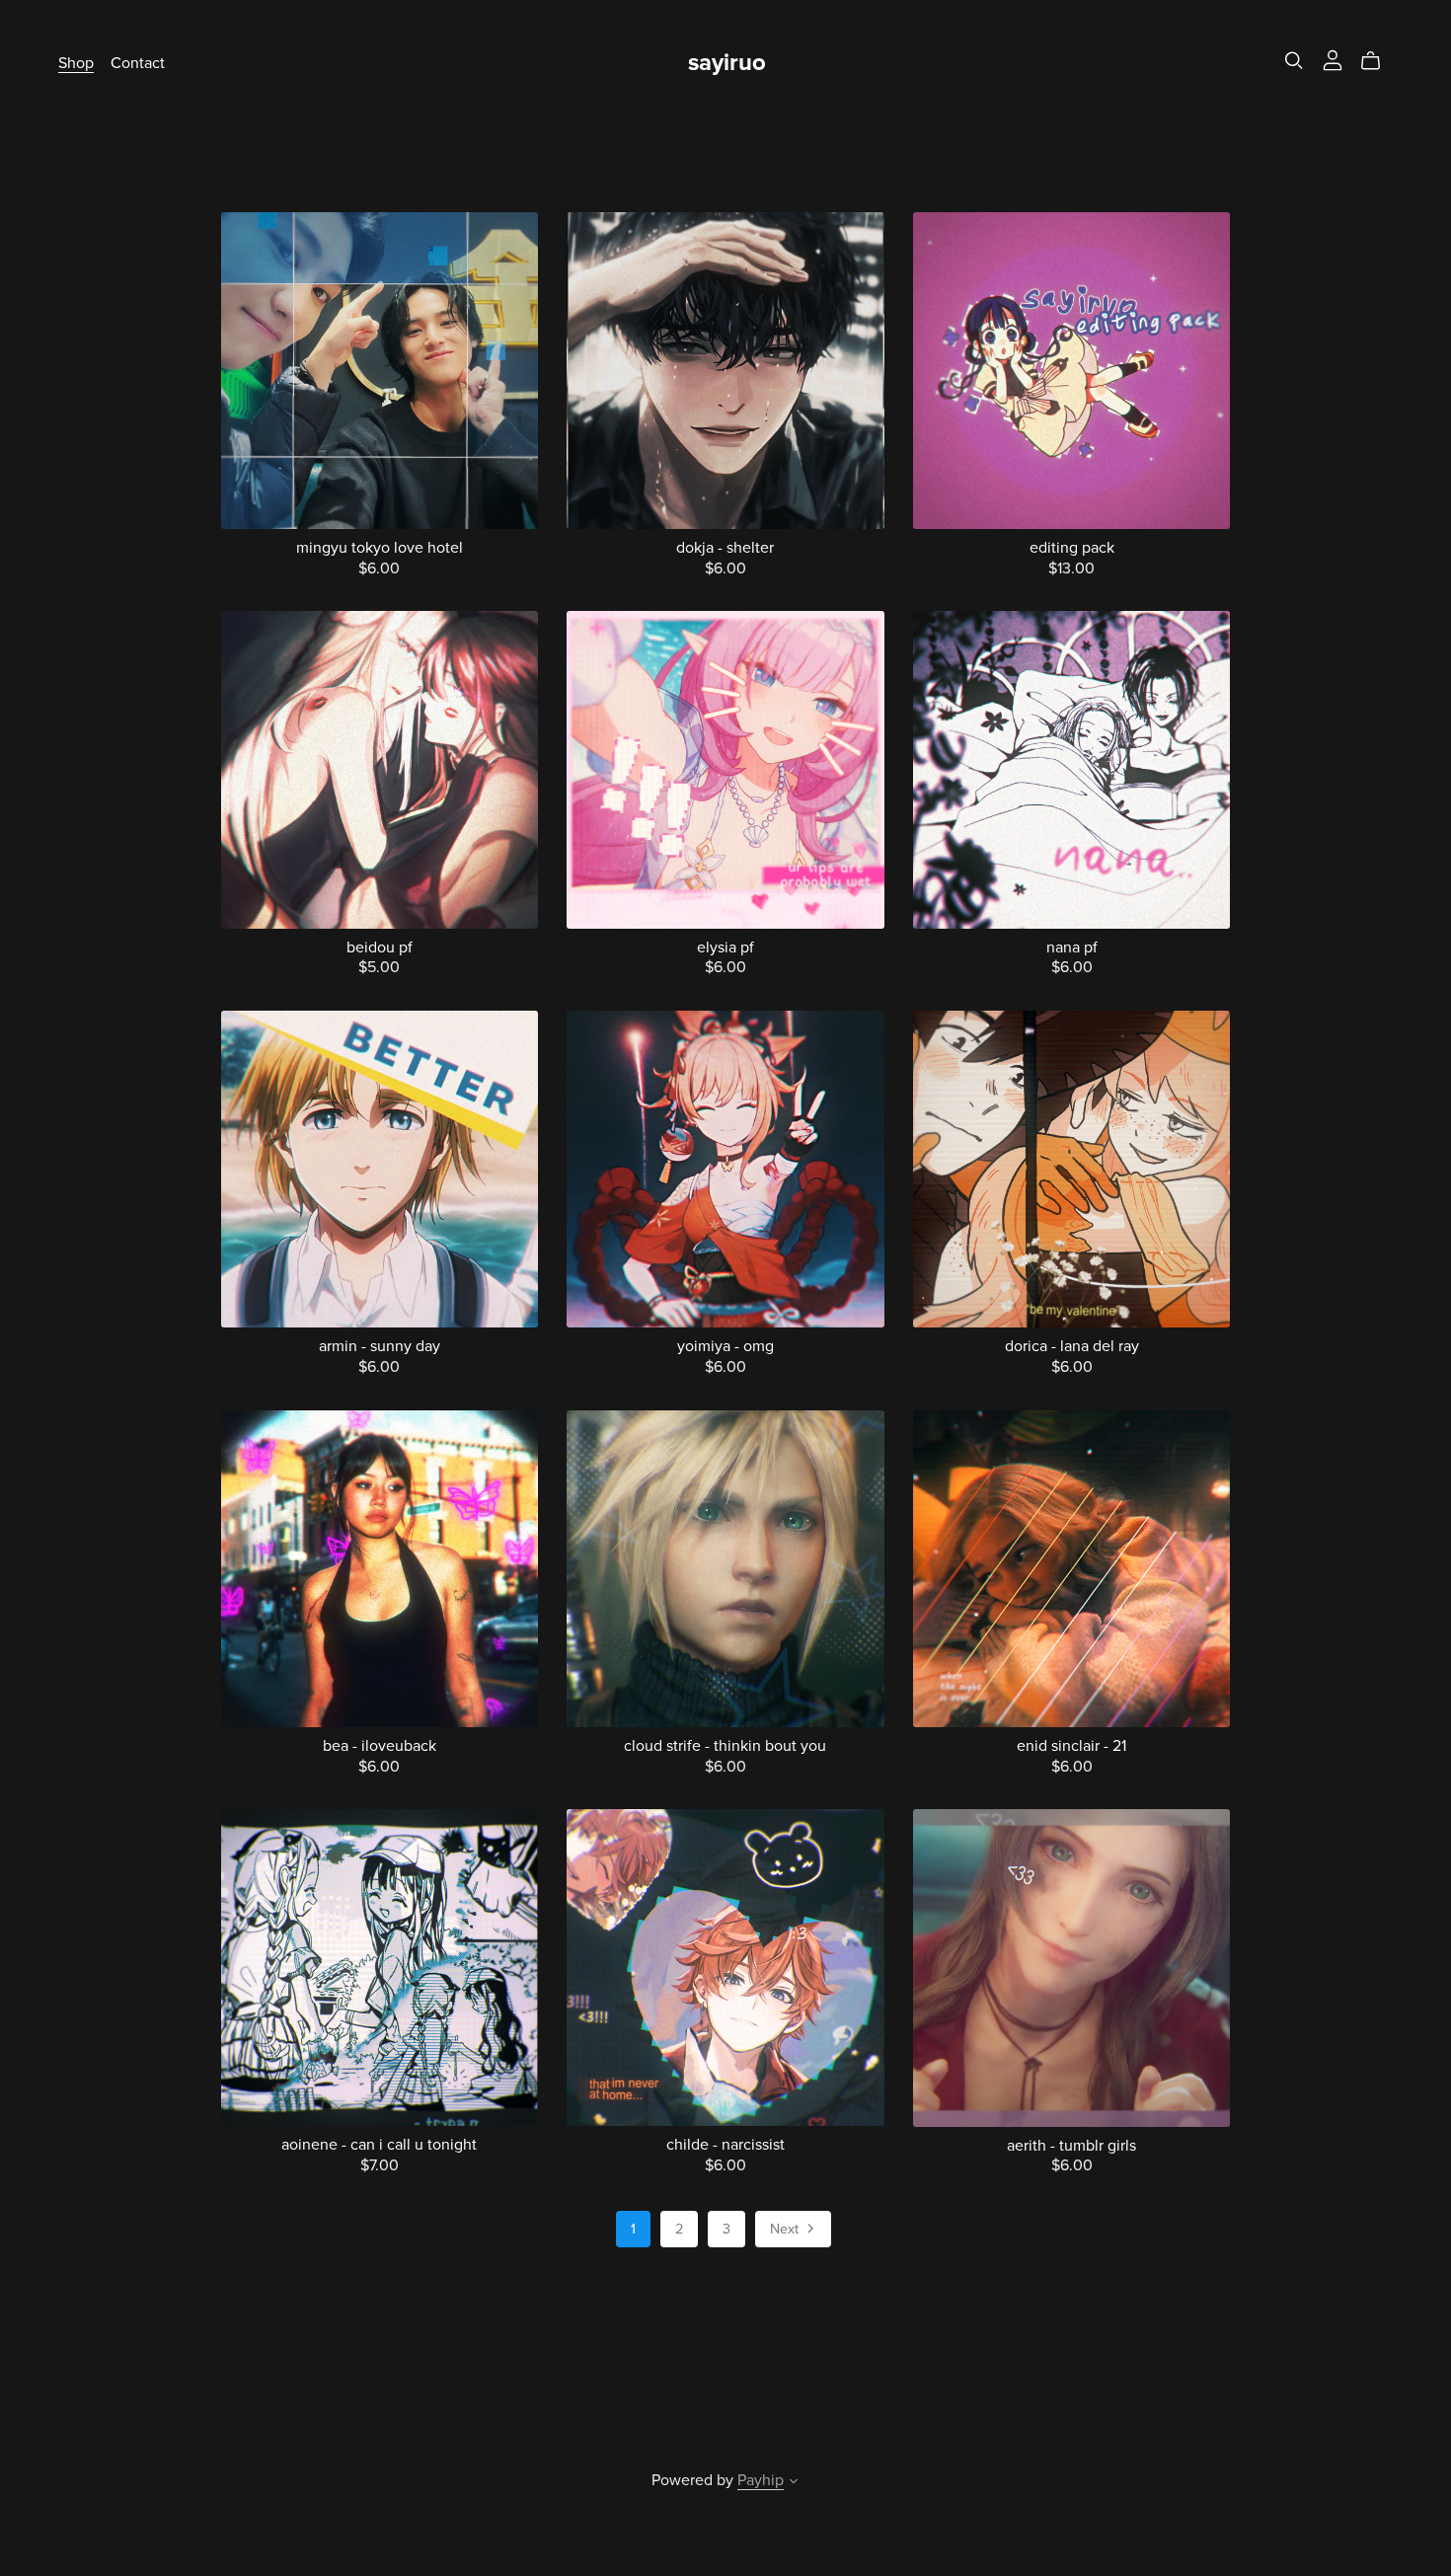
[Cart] (1378, 61)
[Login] (1333, 59)
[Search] (1294, 61)
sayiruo (727, 63)
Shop (76, 63)
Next (786, 2229)
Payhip (761, 2480)
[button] (794, 2483)
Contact (138, 63)
